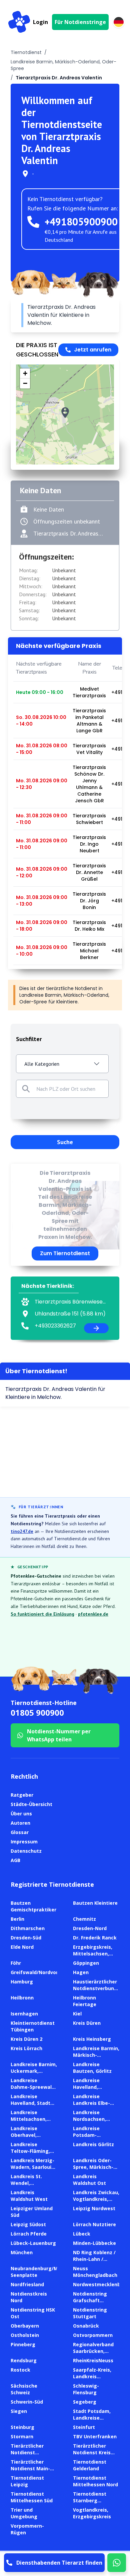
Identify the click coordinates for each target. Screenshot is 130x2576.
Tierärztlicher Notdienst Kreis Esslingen (92, 2452)
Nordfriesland (27, 2284)
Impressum (24, 1842)
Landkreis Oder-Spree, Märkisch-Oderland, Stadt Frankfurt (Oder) (93, 2170)
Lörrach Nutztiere (94, 2224)
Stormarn (22, 2436)
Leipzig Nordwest (94, 2208)
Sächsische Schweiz (24, 2389)
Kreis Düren (87, 2023)
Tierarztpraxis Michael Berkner (89, 951)
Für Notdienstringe (80, 22)
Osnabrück (86, 2326)
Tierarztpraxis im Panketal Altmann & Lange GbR (89, 721)
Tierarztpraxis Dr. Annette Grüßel (89, 872)
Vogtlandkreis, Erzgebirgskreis (92, 2513)
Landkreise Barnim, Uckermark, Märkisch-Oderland (34, 2071)
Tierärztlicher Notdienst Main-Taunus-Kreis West (34, 2468)
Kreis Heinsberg (92, 2039)
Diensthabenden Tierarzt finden (59, 2563)
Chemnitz (84, 1919)
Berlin (17, 1919)
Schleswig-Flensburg (86, 2389)
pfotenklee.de (93, 1614)
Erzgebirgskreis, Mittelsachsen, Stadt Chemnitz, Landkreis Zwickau (95, 1957)
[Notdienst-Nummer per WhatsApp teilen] (117, 2563)
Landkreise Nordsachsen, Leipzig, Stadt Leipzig (90, 2122)
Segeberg (85, 2402)
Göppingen (86, 1963)
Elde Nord (22, 1947)
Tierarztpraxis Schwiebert (89, 819)
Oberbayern (25, 2326)
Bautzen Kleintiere (95, 1903)
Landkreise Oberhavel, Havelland (24, 2135)
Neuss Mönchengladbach (95, 2272)
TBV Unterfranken (95, 2436)
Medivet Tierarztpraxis (89, 692)
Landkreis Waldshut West (29, 2196)
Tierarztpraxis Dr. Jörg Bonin (89, 901)
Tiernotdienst (26, 52)
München (22, 2252)
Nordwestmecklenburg (101, 2284)
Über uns (21, 1814)
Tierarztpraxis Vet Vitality (89, 749)
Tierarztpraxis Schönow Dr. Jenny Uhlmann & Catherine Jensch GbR (89, 784)
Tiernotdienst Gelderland (90, 2465)
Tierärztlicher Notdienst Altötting (27, 2452)
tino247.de (22, 1531)
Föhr (16, 1963)
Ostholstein (25, 2335)
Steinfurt (84, 2427)
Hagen (81, 1972)
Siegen (19, 2411)
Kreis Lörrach (26, 2048)
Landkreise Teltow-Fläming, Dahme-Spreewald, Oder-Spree (33, 2154)
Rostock (20, 2370)
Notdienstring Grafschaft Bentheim (90, 2300)
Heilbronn (22, 1998)
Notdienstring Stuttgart (90, 2313)
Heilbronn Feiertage (85, 2001)
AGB (15, 1860)
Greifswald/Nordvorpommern (46, 1972)
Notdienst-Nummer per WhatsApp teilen (59, 1735)
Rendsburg (24, 2360)
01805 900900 (37, 1712)
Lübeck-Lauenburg (33, 2243)
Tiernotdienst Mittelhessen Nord (95, 2481)
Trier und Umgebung (24, 2513)
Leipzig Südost (28, 2224)
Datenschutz (26, 1851)
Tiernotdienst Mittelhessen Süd (32, 2497)
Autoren (20, 1823)
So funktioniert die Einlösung (42, 1614)
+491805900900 (81, 222)
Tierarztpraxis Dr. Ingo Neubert (89, 844)
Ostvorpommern (93, 2335)
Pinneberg (23, 2344)
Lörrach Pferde (29, 2234)
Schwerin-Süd (27, 2402)
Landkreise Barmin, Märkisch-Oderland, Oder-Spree (96, 2058)
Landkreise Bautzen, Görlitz (92, 2068)
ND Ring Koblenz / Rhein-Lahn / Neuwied (94, 2259)
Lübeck (82, 2234)
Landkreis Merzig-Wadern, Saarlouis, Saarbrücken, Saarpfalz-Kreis (33, 2170)
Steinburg (22, 2427)
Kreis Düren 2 (26, 2039)
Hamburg (22, 1982)
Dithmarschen (28, 1928)
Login (40, 22)
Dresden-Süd (26, 1938)
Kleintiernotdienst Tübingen (33, 2026)
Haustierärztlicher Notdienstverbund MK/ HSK (95, 1988)
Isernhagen (24, 2014)
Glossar (20, 1832)
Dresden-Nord (90, 1928)
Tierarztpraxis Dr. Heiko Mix (89, 926)
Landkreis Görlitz (93, 2144)
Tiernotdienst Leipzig (27, 2481)
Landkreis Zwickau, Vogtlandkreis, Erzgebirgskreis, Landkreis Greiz (96, 2202)
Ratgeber (22, 1795)
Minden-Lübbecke (94, 2243)
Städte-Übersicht (31, 1804)
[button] (65, 413)
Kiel (77, 2014)
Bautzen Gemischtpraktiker (33, 1906)
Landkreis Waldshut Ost (89, 2180)
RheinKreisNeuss (93, 2360)
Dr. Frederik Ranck (95, 1938)
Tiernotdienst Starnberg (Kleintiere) (90, 2500)
